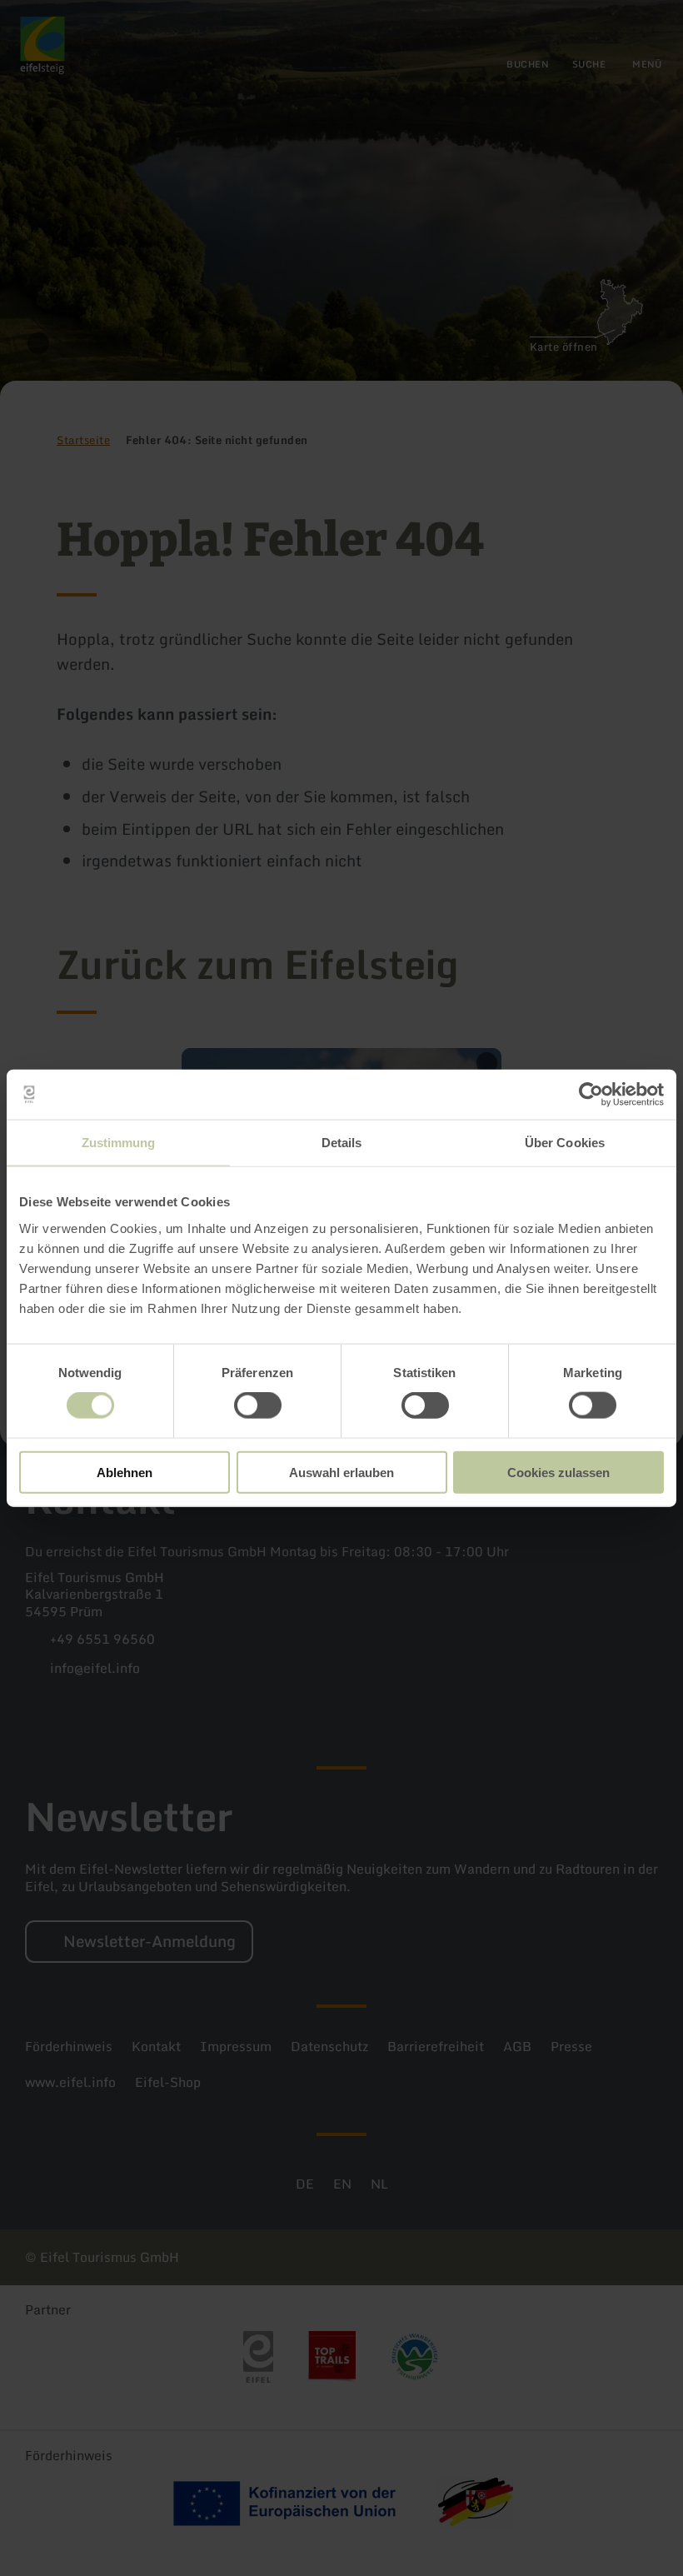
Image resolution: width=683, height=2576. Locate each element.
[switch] (258, 1405)
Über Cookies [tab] (565, 1143)
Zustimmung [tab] (119, 1143)
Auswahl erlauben (341, 1472)
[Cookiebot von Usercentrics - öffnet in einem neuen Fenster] (591, 1095)
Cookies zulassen (558, 1472)
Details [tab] (342, 1143)
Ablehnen (125, 1472)
